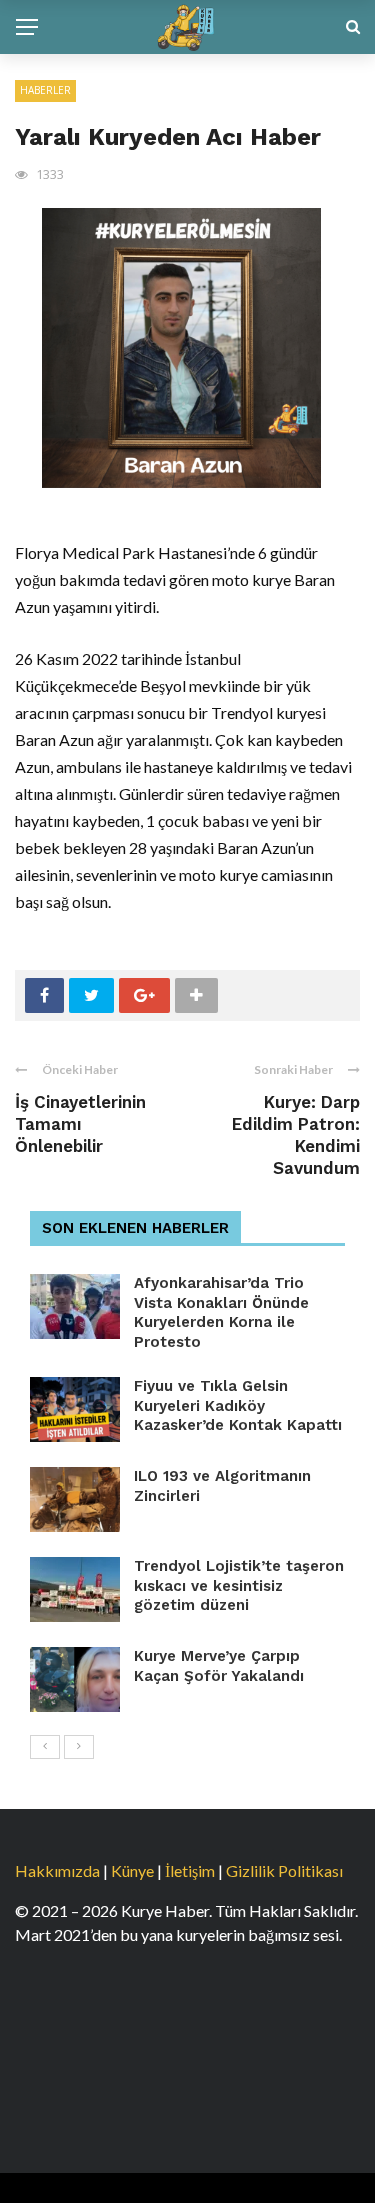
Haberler (45, 90)
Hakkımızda (57, 1870)
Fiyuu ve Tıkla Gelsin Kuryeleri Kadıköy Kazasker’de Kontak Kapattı (238, 1405)
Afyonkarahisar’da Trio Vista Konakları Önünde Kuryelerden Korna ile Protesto (221, 1312)
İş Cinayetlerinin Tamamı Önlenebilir (80, 1124)
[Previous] (45, 1747)
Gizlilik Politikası (284, 1870)
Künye (132, 1870)
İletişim (190, 1870)
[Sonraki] (79, 1747)
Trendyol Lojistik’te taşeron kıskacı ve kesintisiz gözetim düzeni (239, 1585)
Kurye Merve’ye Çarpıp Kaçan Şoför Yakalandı (219, 1666)
